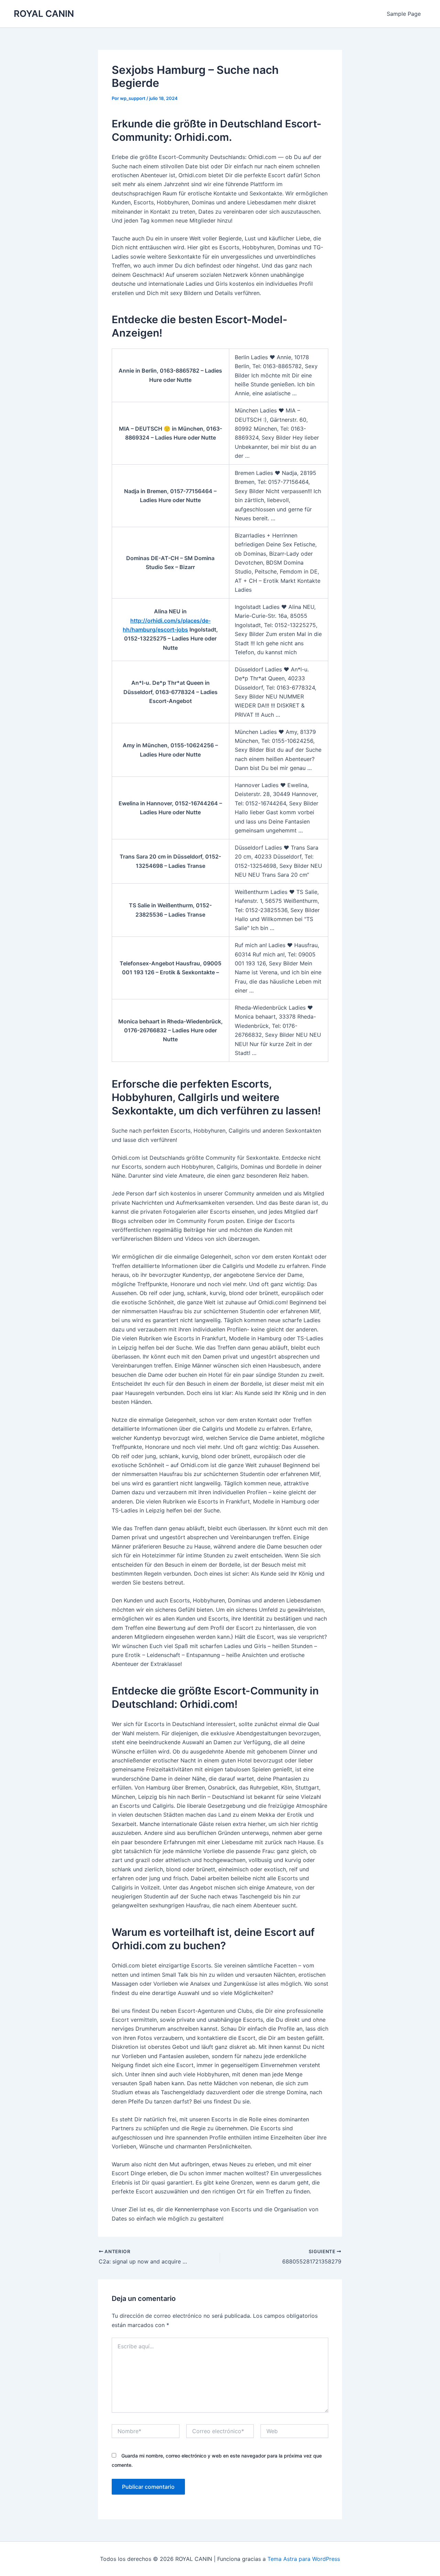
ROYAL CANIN (44, 14)
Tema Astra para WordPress (304, 2559)
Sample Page (404, 14)
